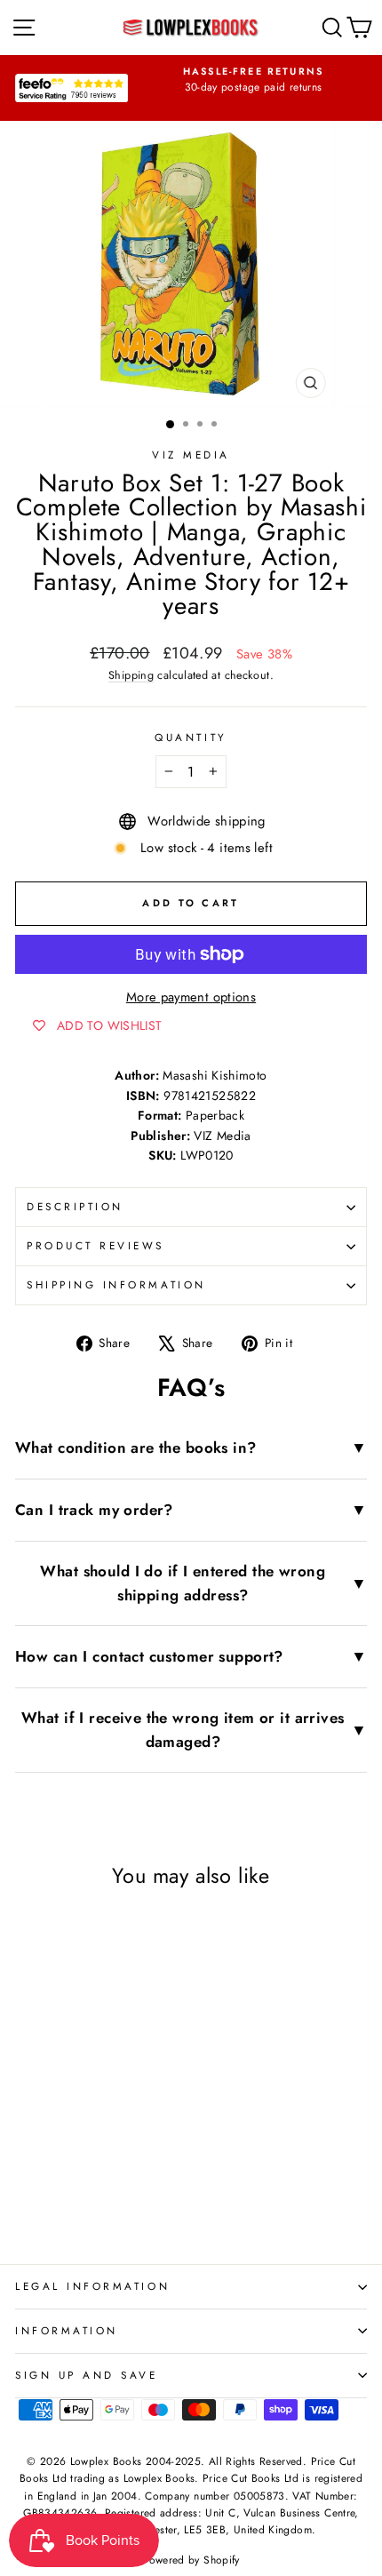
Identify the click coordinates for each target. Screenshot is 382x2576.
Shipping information (116, 1284)
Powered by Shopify (191, 2560)
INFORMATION (67, 2330)
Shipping (131, 675)
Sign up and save (87, 2375)
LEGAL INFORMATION (92, 2286)
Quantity (191, 737)
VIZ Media (191, 455)
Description (75, 1206)
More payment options (191, 997)
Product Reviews (95, 1245)
